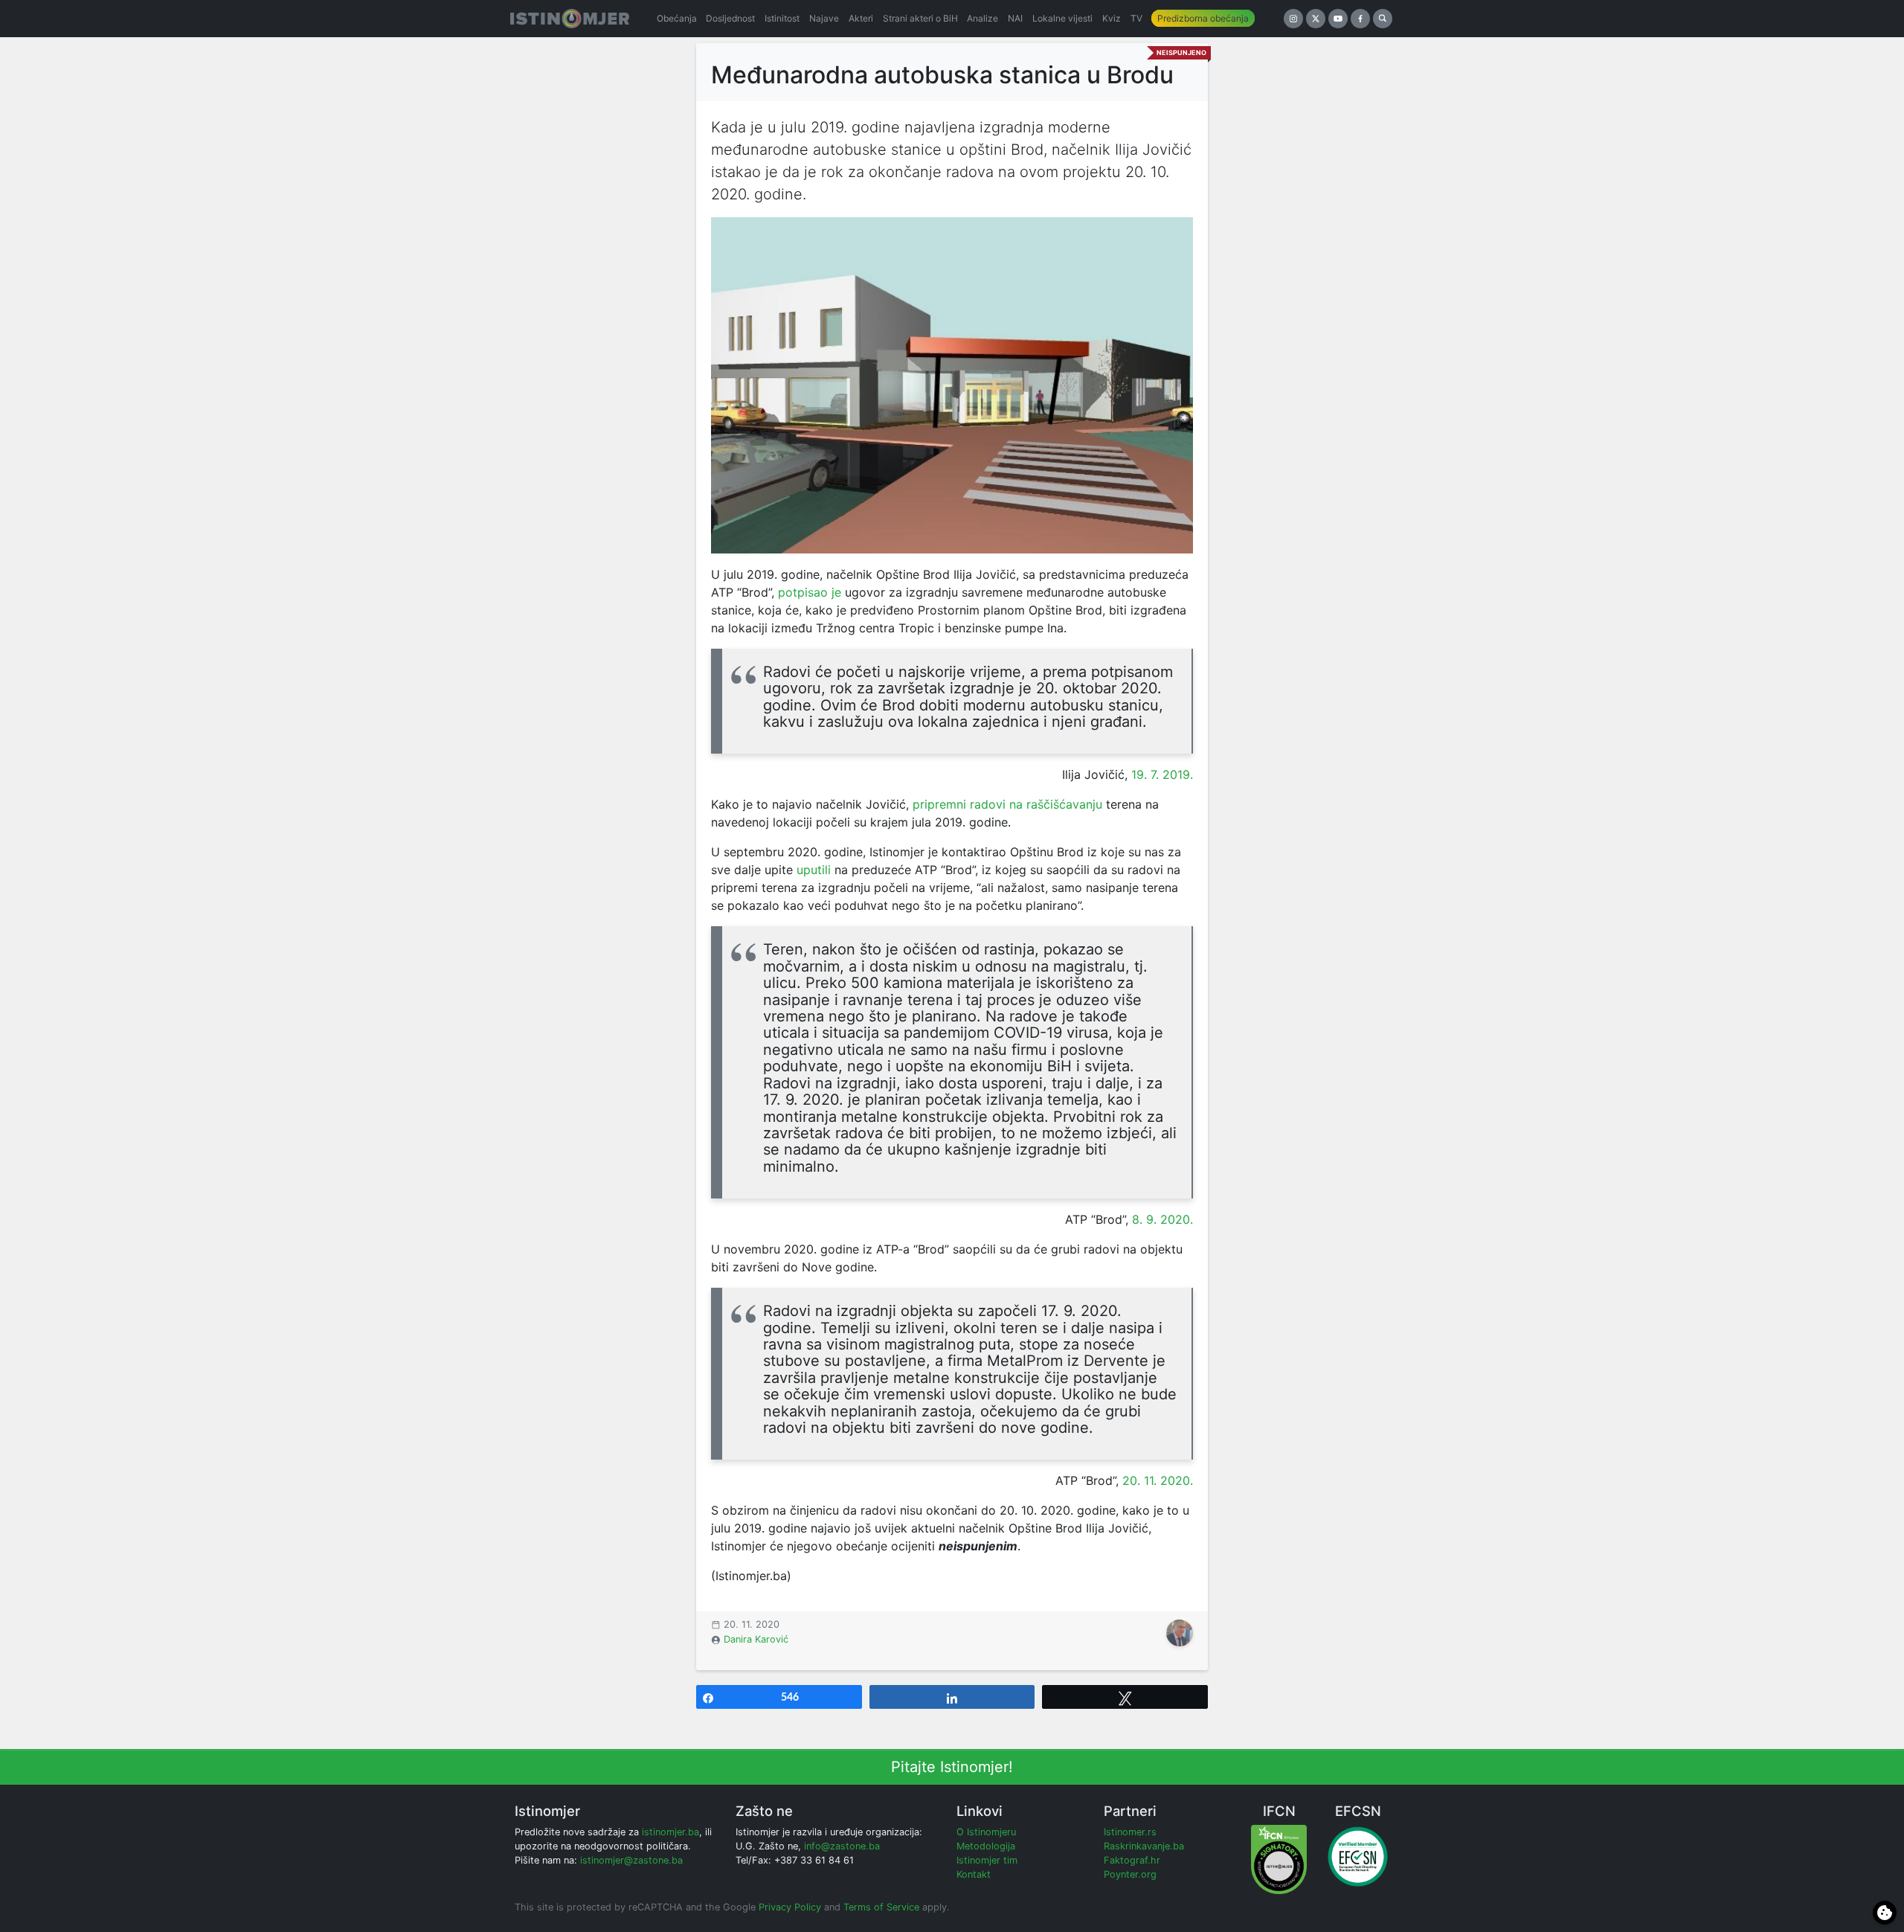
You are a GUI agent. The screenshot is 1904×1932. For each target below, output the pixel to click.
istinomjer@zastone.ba (631, 1860)
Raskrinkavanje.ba (1144, 1846)
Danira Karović (756, 1639)
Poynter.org (1130, 1874)
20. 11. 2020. (1158, 1480)
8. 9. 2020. (1162, 1219)
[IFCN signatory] (1279, 1859)
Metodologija (986, 1846)
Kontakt (974, 1874)
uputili (814, 870)
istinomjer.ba (670, 1832)
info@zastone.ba (842, 1846)
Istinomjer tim (987, 1860)
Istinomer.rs (1130, 1832)
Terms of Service (881, 1907)
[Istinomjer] (570, 19)
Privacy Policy (790, 1907)
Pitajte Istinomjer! (952, 1767)
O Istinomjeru (986, 1832)
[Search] (1383, 19)
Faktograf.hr (1132, 1860)
